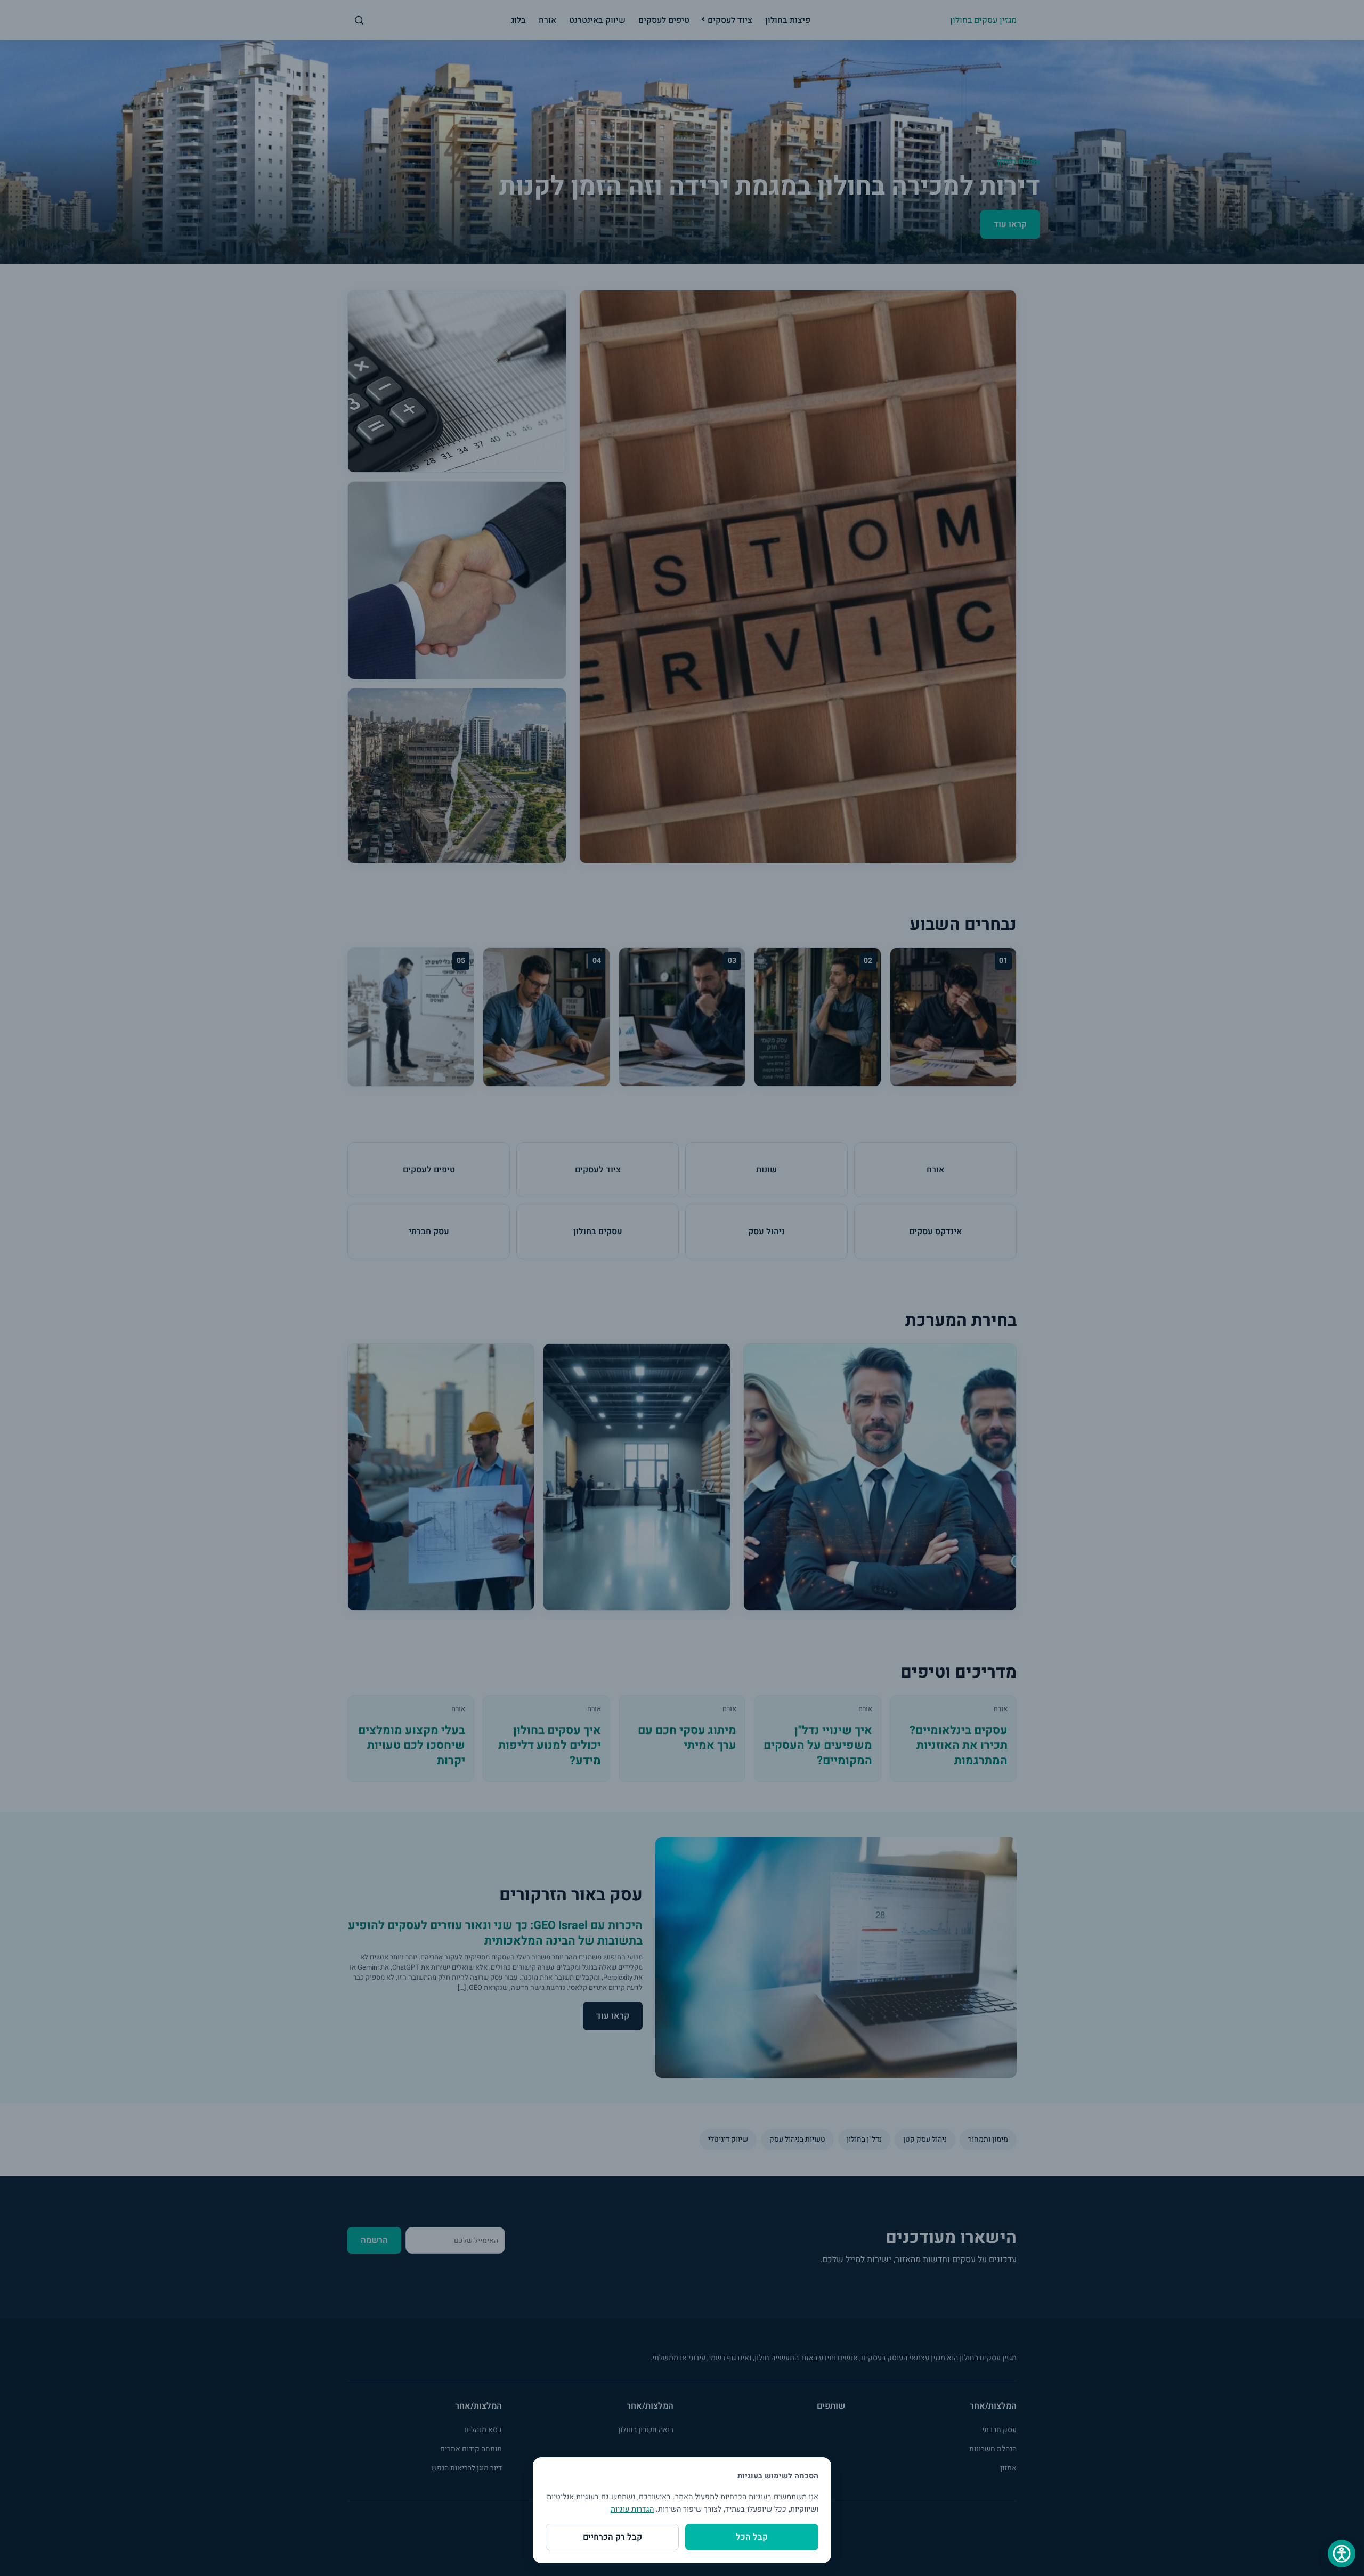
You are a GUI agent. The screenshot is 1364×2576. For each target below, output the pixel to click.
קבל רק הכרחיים (612, 2537)
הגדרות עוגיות (632, 2509)
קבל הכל (752, 2537)
